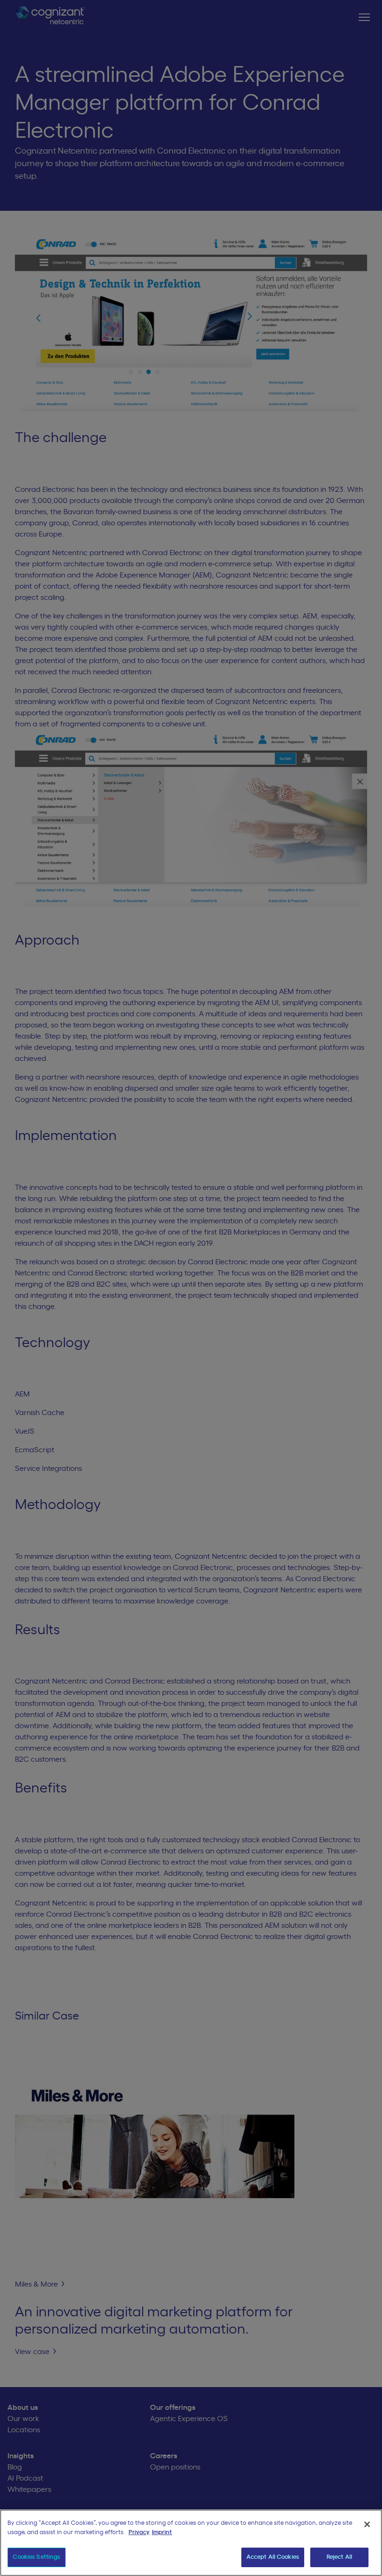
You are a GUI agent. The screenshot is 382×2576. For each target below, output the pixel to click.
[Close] (367, 2524)
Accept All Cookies (273, 2557)
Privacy (139, 2532)
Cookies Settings (36, 2557)
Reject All (339, 2557)
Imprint (162, 2532)
